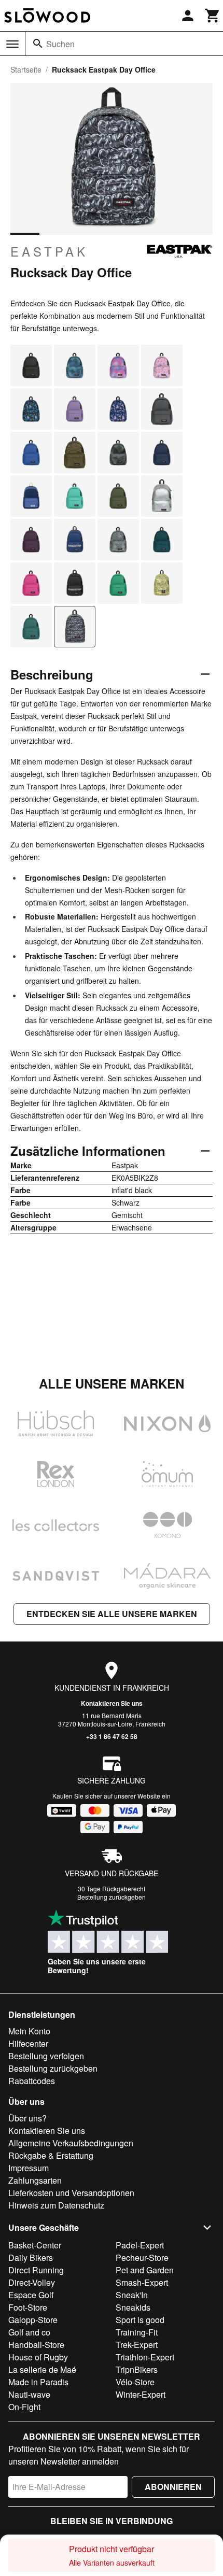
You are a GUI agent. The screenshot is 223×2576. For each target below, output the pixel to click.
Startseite (26, 69)
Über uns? (27, 2118)
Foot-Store (28, 2307)
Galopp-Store (33, 2320)
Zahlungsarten (35, 2180)
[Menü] (12, 44)
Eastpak (49, 251)
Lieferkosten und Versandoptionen (71, 2193)
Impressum (29, 2168)
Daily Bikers (31, 2257)
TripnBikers (137, 2369)
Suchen (60, 44)
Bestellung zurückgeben (112, 1897)
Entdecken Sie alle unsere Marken (112, 1614)
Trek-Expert (137, 2345)
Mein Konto (29, 2031)
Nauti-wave (29, 2394)
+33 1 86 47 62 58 (112, 1736)
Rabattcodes (32, 2081)
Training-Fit (137, 2332)
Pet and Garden (145, 2270)
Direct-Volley (32, 2282)
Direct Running (36, 2270)
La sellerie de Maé (42, 2369)
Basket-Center (35, 2245)
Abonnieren (173, 2487)
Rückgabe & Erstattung (51, 2155)
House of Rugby (38, 2357)
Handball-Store (36, 2345)
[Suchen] (38, 44)
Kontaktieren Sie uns (112, 1703)
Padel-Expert (140, 2245)
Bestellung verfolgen (46, 2056)
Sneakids (133, 2307)
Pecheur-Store (142, 2257)
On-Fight (24, 2407)
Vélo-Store (135, 2382)
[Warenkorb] (213, 16)
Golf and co (29, 2332)
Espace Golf (31, 2295)
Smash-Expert (142, 2282)
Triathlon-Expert (145, 2357)
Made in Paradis (38, 2382)
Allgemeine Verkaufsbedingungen (71, 2143)
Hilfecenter (28, 2043)
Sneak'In (132, 2295)
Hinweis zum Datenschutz (56, 2205)
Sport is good (140, 2320)
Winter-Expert (141, 2394)
